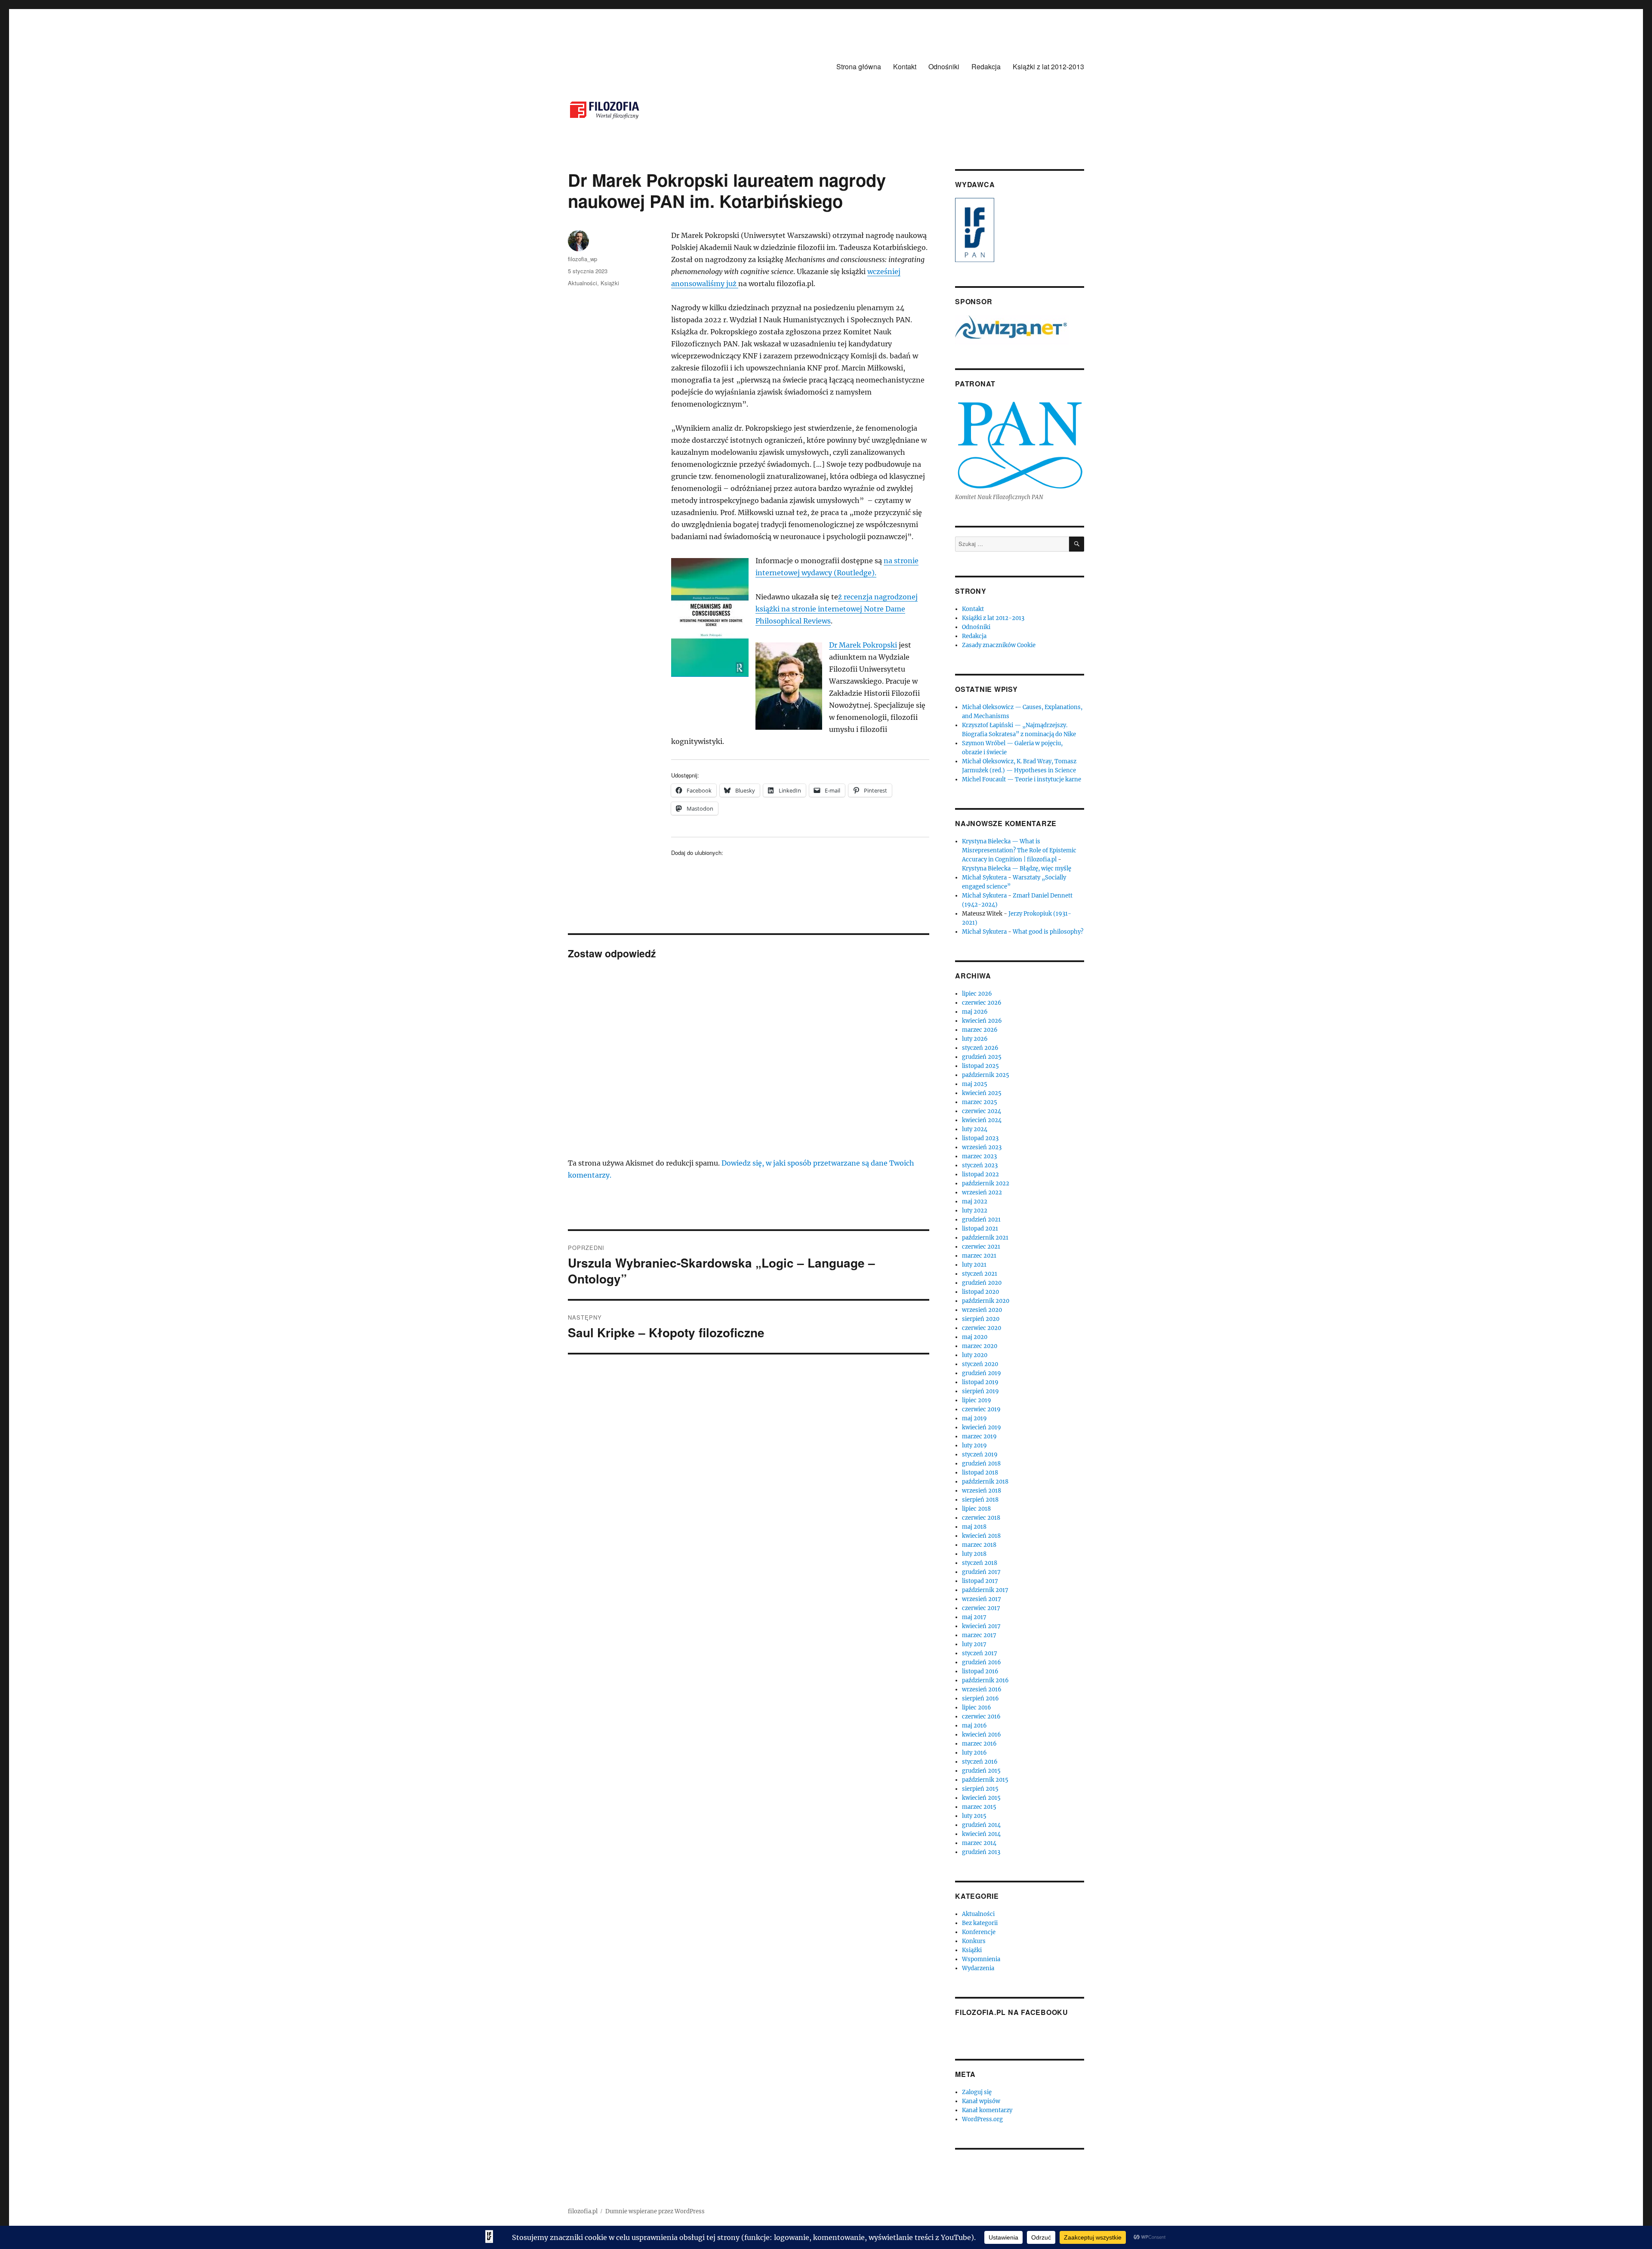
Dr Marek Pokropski (863, 645)
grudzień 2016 (982, 1662)
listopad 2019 (980, 1382)
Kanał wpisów (981, 2101)
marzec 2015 (979, 1807)
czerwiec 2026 (982, 1003)
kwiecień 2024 (982, 1120)
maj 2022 (975, 1202)
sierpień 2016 (980, 1698)
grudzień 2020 (982, 1283)
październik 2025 (986, 1075)
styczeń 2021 (980, 1274)
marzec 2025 (980, 1102)
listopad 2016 (980, 1671)
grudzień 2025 (982, 1057)
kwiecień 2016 (982, 1735)
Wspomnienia (981, 1959)
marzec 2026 (980, 1030)
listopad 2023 (980, 1138)
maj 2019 (974, 1418)
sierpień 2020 (981, 1319)
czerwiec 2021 (981, 1247)
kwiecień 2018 (981, 1536)
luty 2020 (975, 1355)
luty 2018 (974, 1554)
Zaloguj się (977, 2092)
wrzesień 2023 (982, 1147)
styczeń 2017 (980, 1653)
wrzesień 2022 (982, 1192)
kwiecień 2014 (981, 1834)
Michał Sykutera (984, 878)
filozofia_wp (583, 259)
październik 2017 (985, 1590)
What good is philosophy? (1048, 932)
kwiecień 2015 (981, 1798)
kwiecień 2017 (981, 1626)
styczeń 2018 (980, 1563)
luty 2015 (974, 1816)
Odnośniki (944, 66)
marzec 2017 (979, 1635)
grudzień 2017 (981, 1572)
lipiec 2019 (977, 1400)
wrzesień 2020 (982, 1310)
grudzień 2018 (981, 1464)
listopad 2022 (980, 1174)
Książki (610, 283)
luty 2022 (975, 1211)
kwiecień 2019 (982, 1427)
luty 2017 (974, 1644)
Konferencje (979, 1932)
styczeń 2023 (980, 1165)
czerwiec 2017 (981, 1608)
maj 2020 (975, 1337)
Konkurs (974, 1941)
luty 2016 (974, 1753)
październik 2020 (986, 1301)
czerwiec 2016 (981, 1717)
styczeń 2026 (980, 1048)
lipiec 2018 (976, 1509)
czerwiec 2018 (981, 1518)
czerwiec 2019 (981, 1409)
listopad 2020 (980, 1292)
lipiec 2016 (977, 1708)
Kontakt (905, 66)
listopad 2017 (980, 1581)
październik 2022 (986, 1183)
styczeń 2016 (980, 1762)
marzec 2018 (979, 1545)
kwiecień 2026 (982, 1021)
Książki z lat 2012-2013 (1048, 66)
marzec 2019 (979, 1436)
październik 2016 (985, 1680)
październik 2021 (985, 1238)
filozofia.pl (583, 2211)
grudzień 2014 (981, 1825)
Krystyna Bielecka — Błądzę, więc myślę (1017, 868)
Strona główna (859, 66)
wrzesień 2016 (982, 1689)
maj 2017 (974, 1617)
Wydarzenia (978, 1968)
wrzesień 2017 (982, 1599)
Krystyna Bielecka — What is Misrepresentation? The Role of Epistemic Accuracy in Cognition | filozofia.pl (1019, 850)
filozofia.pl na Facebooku (1012, 2012)
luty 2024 (975, 1129)
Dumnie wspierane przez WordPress (655, 2211)
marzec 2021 (979, 1256)
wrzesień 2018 (982, 1491)
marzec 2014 (979, 1843)
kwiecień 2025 (982, 1093)
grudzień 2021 (981, 1220)
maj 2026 (975, 1012)
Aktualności (583, 283)
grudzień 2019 (982, 1373)
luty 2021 (974, 1265)
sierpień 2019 (980, 1391)
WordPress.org (982, 2119)
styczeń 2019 (980, 1455)
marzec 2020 (980, 1346)
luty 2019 (974, 1445)
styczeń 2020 (980, 1364)
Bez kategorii (980, 1923)
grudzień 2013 (981, 1852)
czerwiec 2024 (982, 1111)
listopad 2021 (980, 1229)
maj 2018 (974, 1527)
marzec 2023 (979, 1156)
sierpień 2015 (980, 1789)
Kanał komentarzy (987, 2110)
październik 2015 (985, 1780)
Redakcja (986, 66)
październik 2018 (985, 1482)
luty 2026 (975, 1039)
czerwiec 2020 (982, 1328)
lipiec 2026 (977, 994)
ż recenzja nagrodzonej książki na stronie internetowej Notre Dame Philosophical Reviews (837, 609)
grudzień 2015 (981, 1771)
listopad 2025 (980, 1066)
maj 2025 (975, 1084)
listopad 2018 (980, 1473)
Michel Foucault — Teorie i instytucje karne (1022, 779)
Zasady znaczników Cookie (999, 645)
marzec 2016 (979, 1744)
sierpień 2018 (980, 1500)
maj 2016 (974, 1726)
